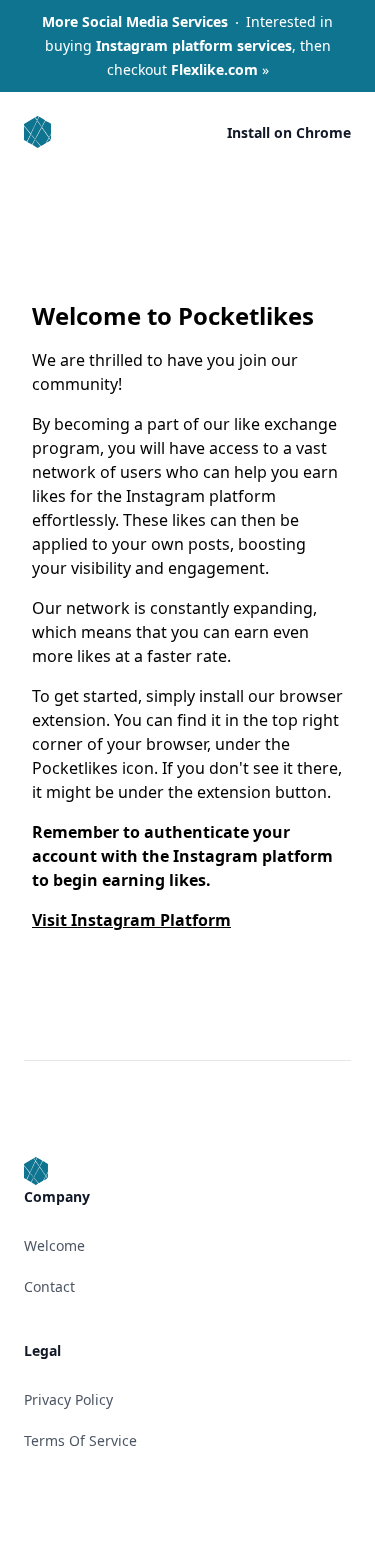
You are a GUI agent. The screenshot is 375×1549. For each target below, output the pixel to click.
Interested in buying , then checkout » (187, 45)
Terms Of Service (80, 1440)
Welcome (54, 1245)
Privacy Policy (68, 1399)
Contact (49, 1286)
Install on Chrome (289, 132)
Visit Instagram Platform (131, 920)
